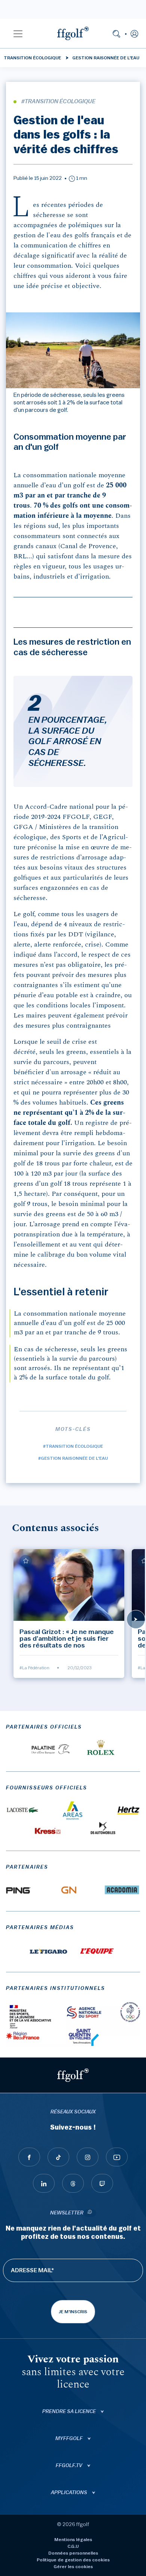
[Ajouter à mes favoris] (26, 1561)
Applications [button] (70, 2493)
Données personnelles (73, 2553)
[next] (136, 1619)
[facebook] (29, 2157)
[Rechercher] (116, 33)
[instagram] (88, 2157)
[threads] (73, 2183)
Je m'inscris (73, 2312)
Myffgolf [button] (70, 2439)
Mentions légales (73, 2540)
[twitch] (102, 2183)
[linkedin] (44, 2183)
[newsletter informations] (90, 2213)
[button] (18, 33)
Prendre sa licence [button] (70, 2412)
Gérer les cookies (73, 2567)
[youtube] (117, 2157)
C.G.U (73, 2546)
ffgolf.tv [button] (70, 2466)
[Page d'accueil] (73, 33)
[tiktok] (58, 2157)
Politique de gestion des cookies (73, 2560)
